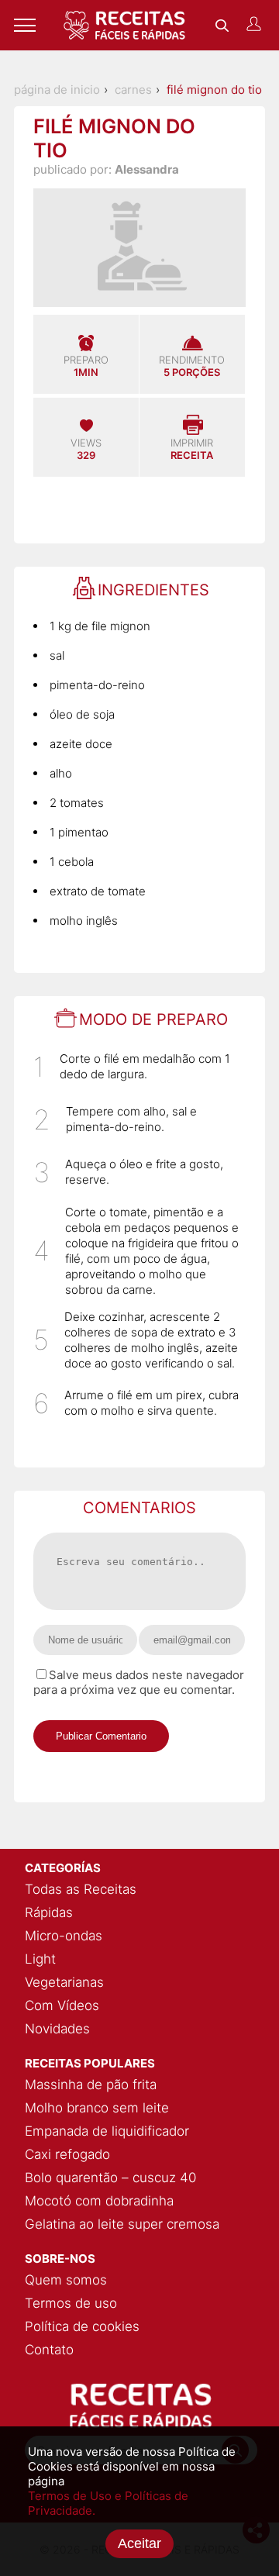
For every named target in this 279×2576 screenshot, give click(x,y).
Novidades (57, 2029)
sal (57, 655)
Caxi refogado (67, 2154)
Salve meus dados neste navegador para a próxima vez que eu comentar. (139, 1682)
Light (40, 1959)
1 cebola (72, 862)
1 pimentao (79, 832)
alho (61, 773)
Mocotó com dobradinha (99, 2201)
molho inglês (84, 921)
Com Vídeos (62, 2005)
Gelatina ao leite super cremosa (122, 2224)
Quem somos (66, 2280)
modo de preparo (153, 1019)
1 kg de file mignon (100, 626)
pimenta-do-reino (97, 685)
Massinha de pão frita (91, 2085)
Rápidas (49, 1912)
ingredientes (153, 590)
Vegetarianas (64, 1982)
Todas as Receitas (81, 1889)
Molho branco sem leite (97, 2108)
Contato (49, 2350)
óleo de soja (82, 714)
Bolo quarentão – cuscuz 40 (110, 2178)
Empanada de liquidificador (107, 2131)
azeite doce (81, 744)
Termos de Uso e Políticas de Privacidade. (108, 2503)
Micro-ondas (64, 1936)
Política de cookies (82, 2326)
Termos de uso (71, 2303)
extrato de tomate (98, 891)
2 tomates (77, 803)
